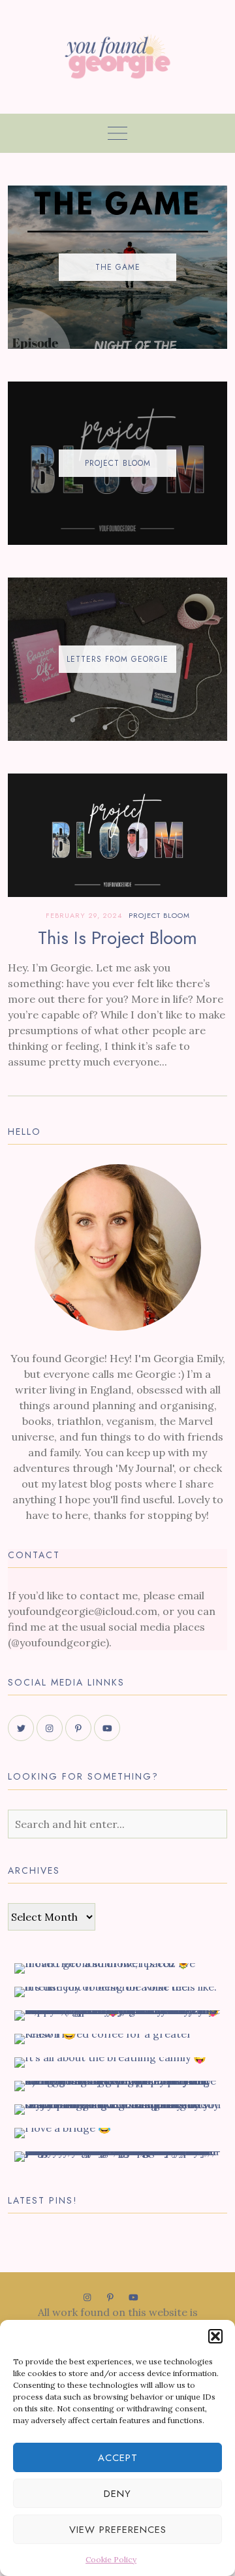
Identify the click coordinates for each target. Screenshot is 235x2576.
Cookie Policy (111, 2559)
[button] (215, 2336)
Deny (117, 2494)
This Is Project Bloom (117, 938)
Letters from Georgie (117, 659)
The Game (118, 267)
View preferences (118, 2530)
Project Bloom (118, 463)
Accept (118, 2458)
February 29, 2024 (84, 915)
